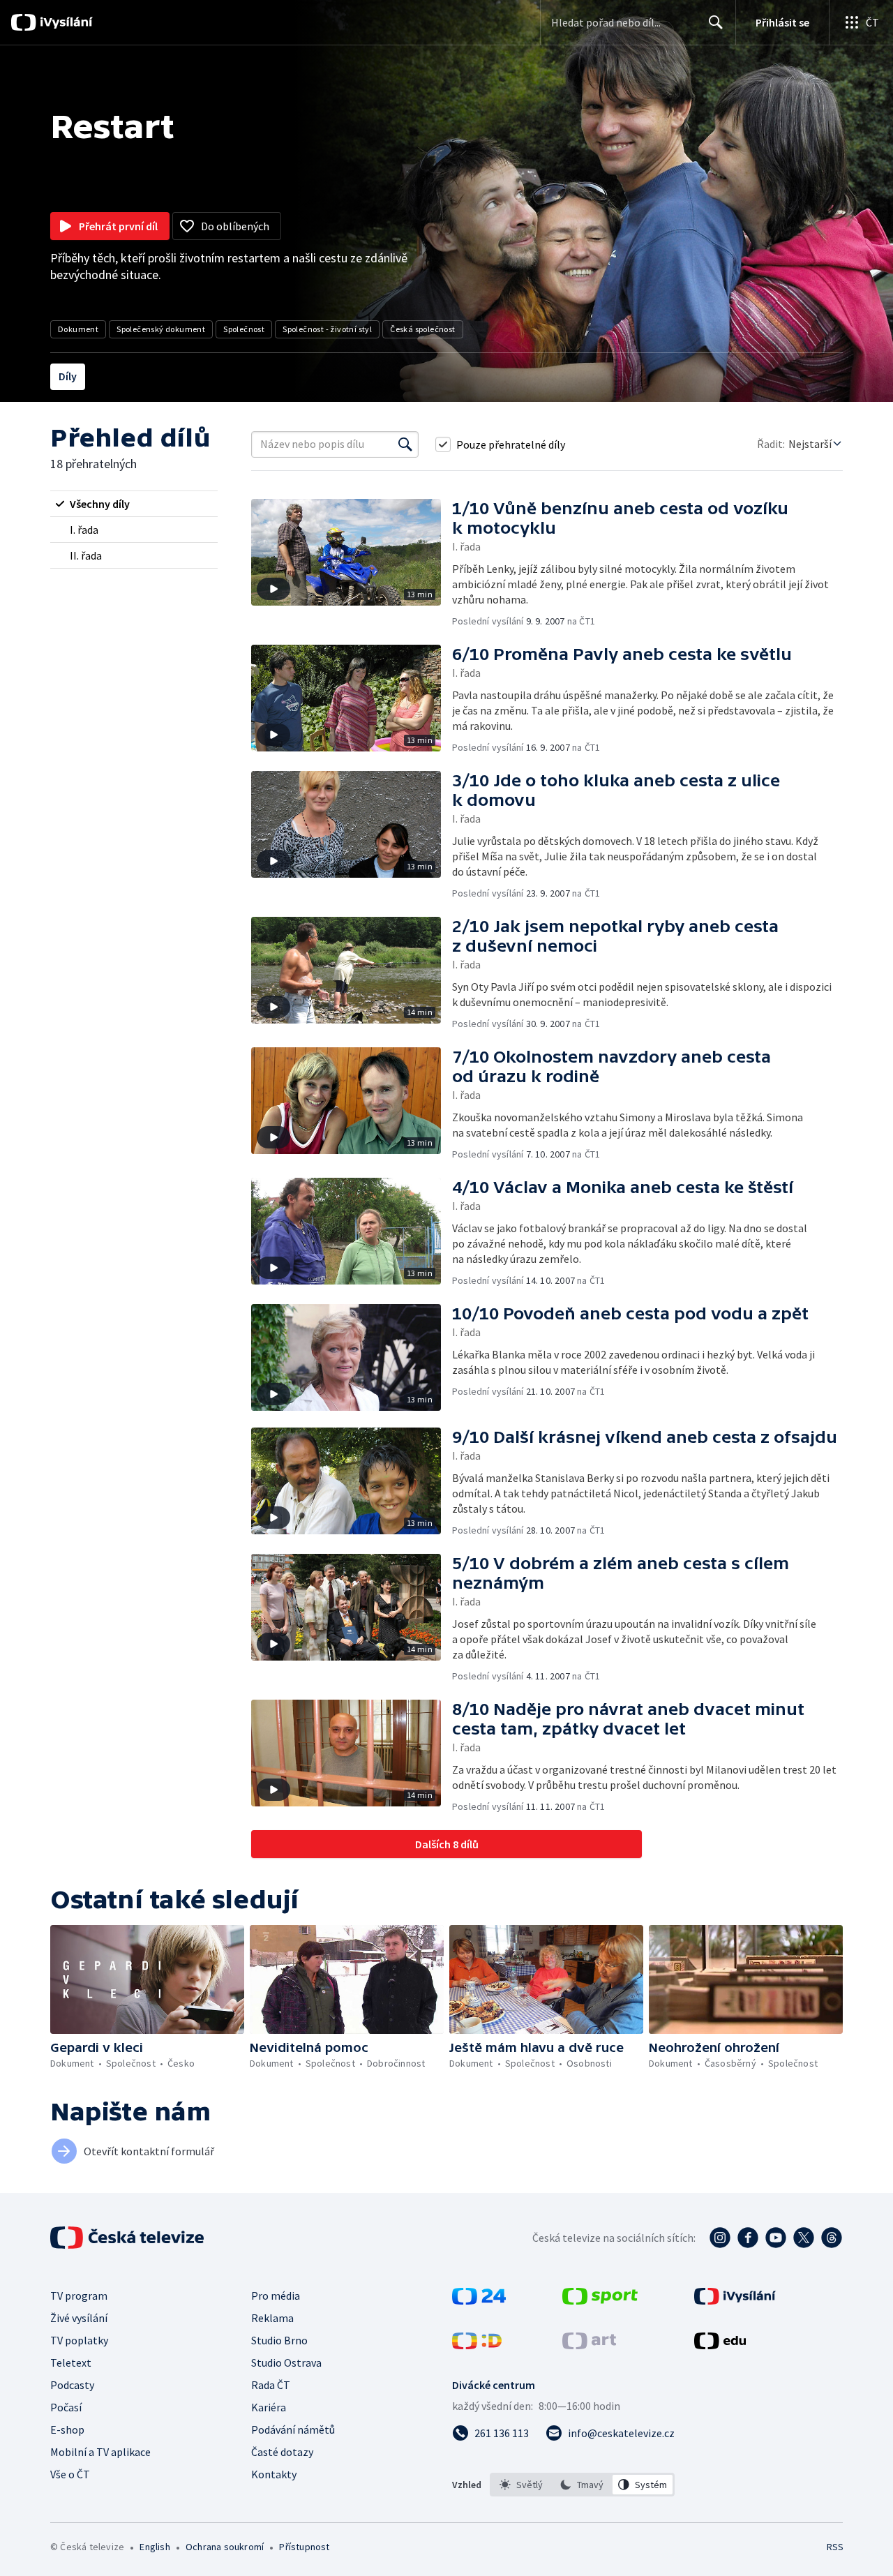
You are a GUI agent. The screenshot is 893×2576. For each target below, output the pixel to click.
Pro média (276, 2296)
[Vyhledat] (405, 444)
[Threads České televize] (832, 2238)
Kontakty (274, 2474)
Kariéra (269, 2407)
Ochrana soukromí (225, 2547)
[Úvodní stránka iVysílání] (65, 22)
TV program (79, 2296)
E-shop (67, 2429)
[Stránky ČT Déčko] (477, 2345)
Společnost (244, 329)
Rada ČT (271, 2385)
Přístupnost (304, 2547)
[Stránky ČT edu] (720, 2345)
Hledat (716, 22)
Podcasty (72, 2385)
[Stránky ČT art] (589, 2345)
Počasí (66, 2407)
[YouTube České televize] (776, 2238)
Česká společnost (422, 329)
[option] (521, 2485)
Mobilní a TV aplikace (100, 2452)
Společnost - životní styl (327, 329)
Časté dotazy (282, 2452)
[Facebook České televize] (748, 2238)
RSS (835, 2547)
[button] (352, 563)
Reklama (272, 2318)
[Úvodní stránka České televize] (128, 2238)
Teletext (71, 2362)
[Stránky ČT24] (479, 2300)
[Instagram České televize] (720, 2238)
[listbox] (582, 2485)
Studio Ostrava (286, 2362)
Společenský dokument (161, 329)
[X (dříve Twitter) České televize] (804, 2238)
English (155, 2547)
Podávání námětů (293, 2429)
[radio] (134, 504)
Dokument (78, 329)
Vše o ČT (70, 2474)
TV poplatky (79, 2340)
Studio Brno (279, 2340)
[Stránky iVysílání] (735, 2300)
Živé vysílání (79, 2318)
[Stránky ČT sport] (600, 2300)
